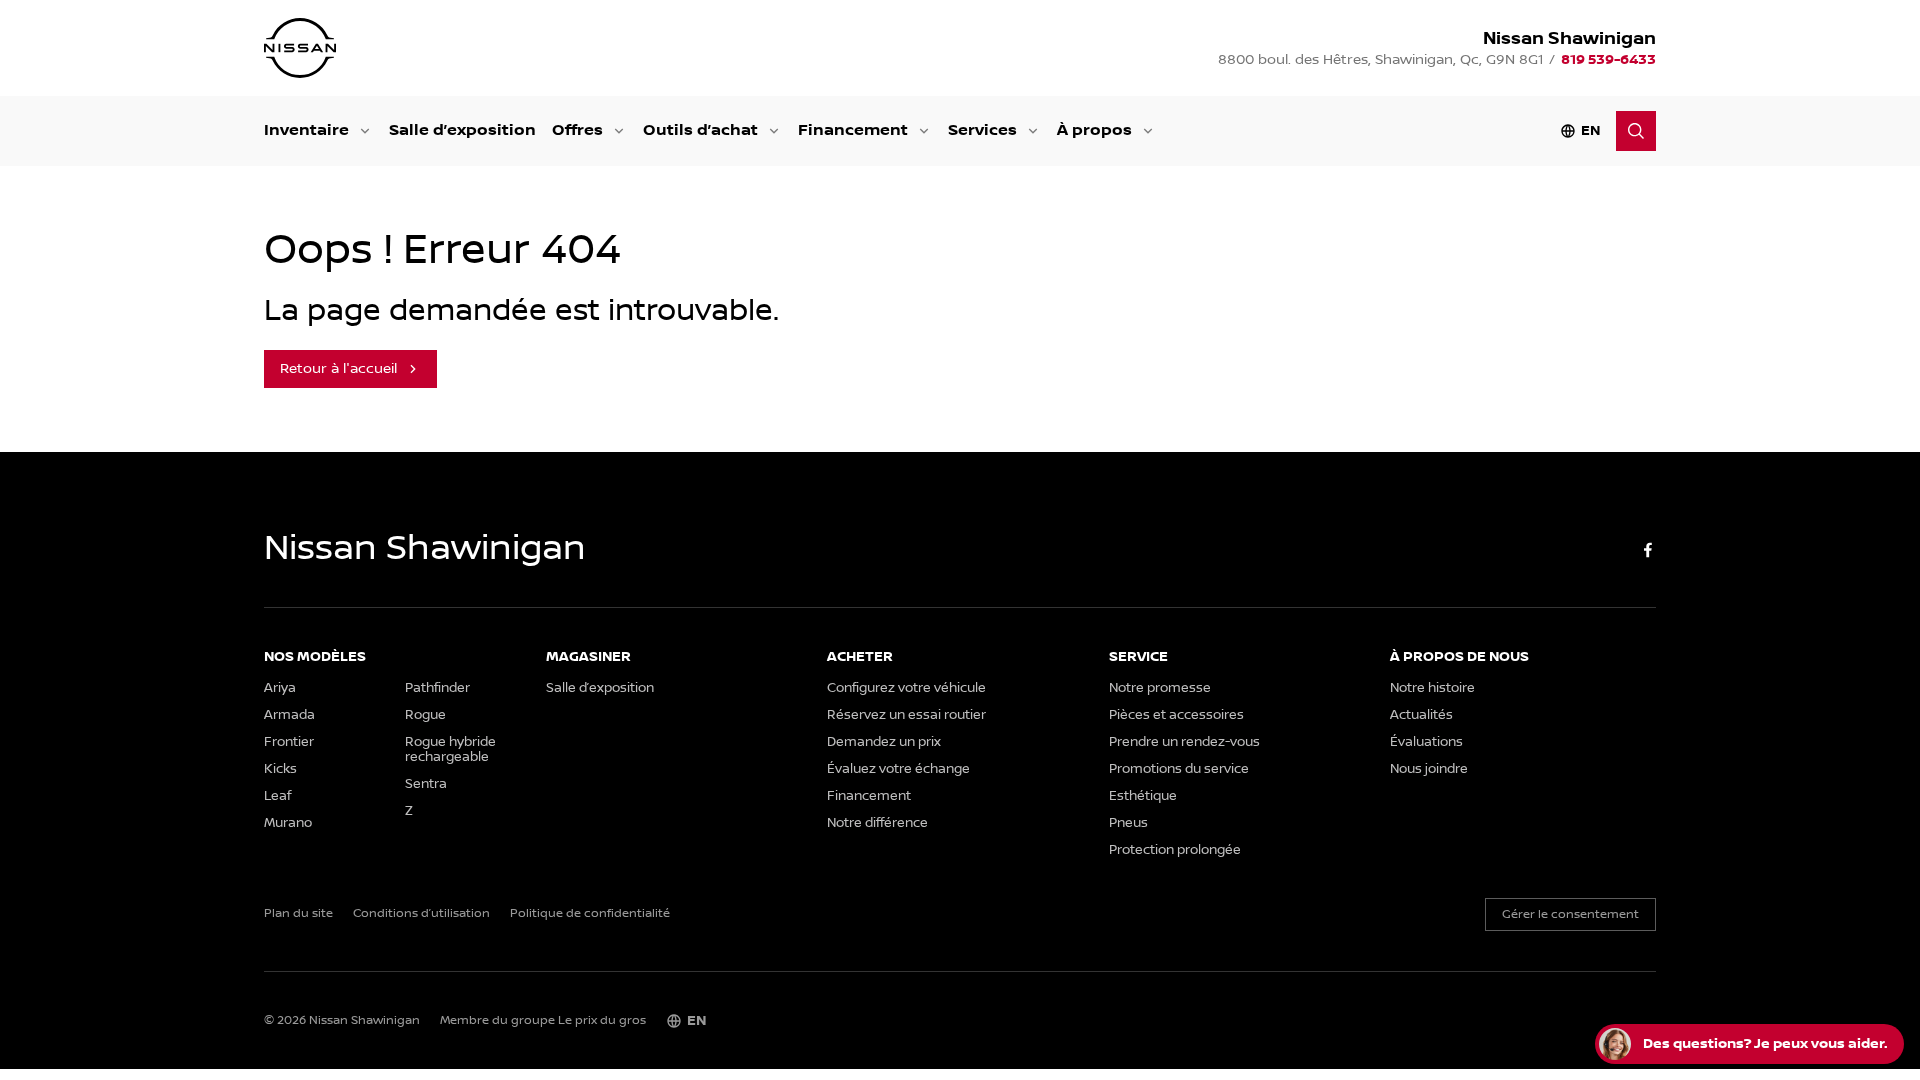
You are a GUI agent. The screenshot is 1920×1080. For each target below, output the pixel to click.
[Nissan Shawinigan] (300, 48)
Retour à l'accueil (338, 369)
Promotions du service (1179, 769)
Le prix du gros (602, 1020)
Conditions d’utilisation (421, 914)
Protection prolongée (1175, 850)
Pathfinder (437, 688)
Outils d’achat (700, 130)
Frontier (289, 742)
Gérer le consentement (1570, 914)
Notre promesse (1160, 688)
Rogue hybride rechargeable (450, 750)
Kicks (280, 769)
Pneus (1128, 823)
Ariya (280, 688)
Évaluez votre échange (898, 769)
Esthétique (1143, 796)
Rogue (425, 715)
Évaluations (1426, 742)
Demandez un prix (884, 742)
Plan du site (298, 914)
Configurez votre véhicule (906, 688)
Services (982, 130)
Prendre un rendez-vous (1184, 742)
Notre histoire (1432, 688)
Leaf (277, 796)
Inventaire (306, 130)
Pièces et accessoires (1176, 715)
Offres (577, 130)
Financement (853, 130)
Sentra (426, 784)
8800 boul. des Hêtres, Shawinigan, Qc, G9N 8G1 (1380, 60)
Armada (289, 715)
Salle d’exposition (462, 130)
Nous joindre (1429, 769)
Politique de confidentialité (590, 914)
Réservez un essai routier (906, 715)
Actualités (1421, 715)
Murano (288, 823)
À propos (1094, 130)
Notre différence (877, 823)
